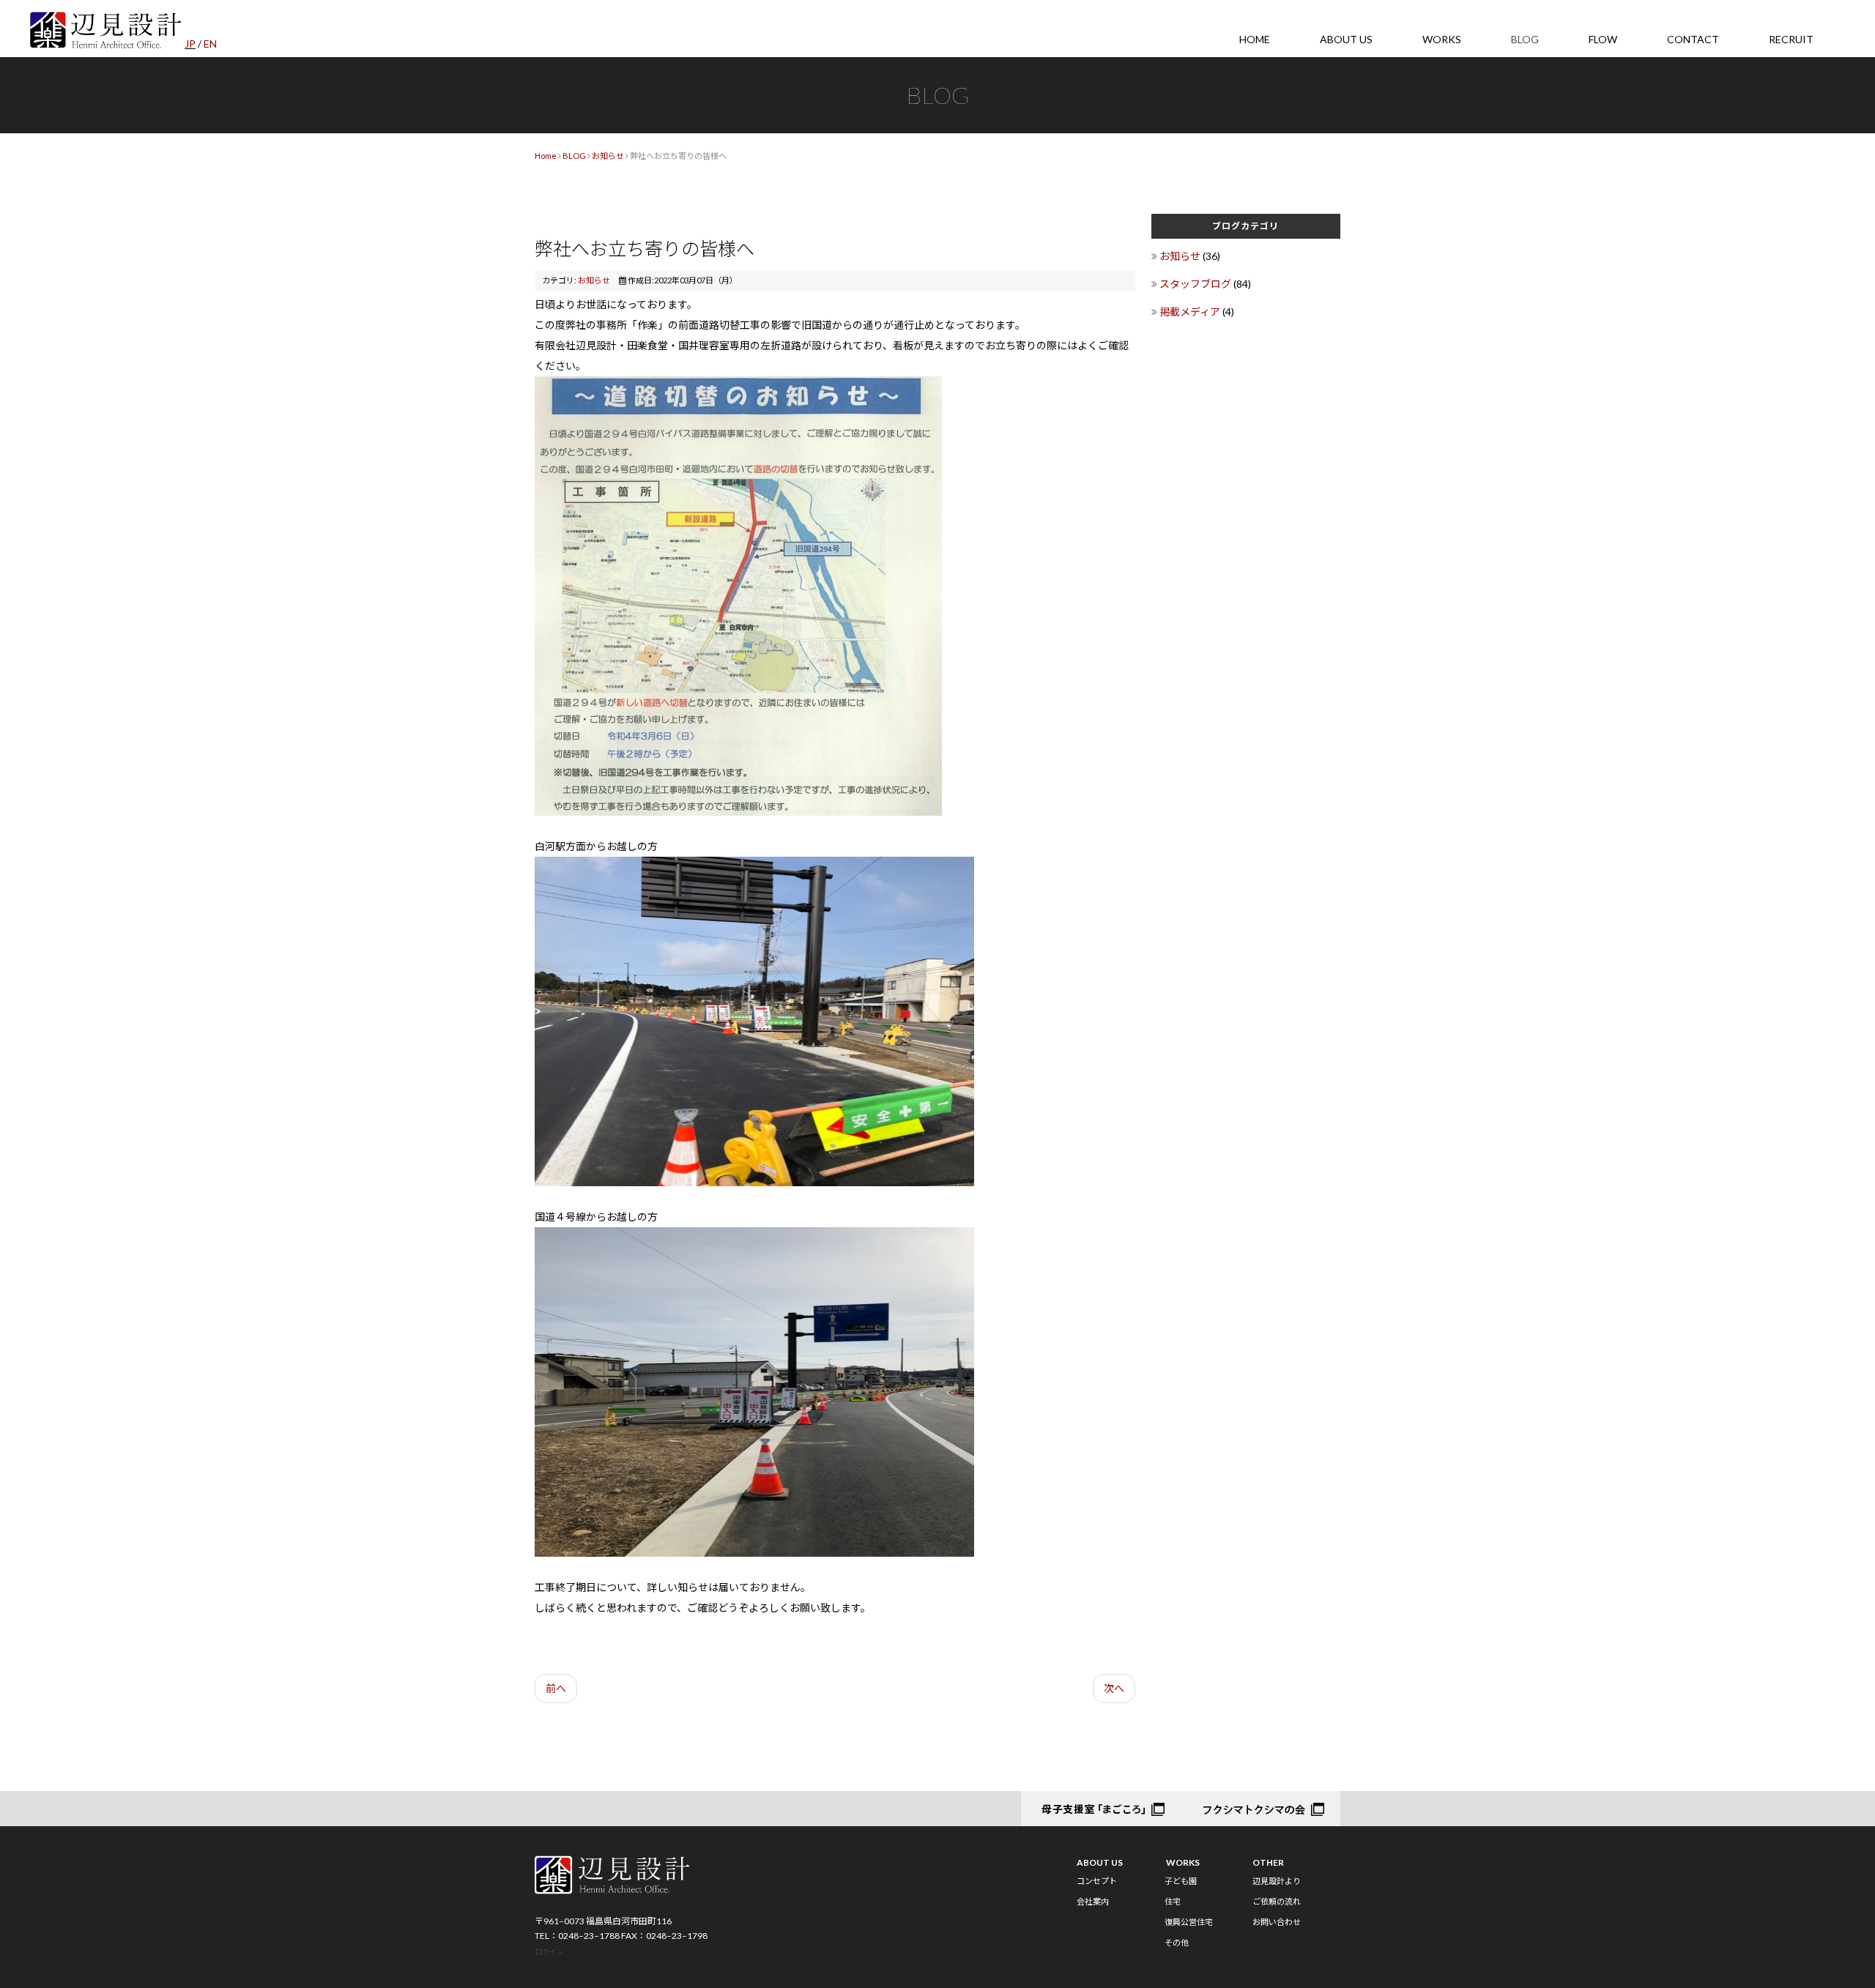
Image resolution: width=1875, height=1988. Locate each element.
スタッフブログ (1196, 284)
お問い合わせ (1277, 1922)
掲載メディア (1191, 312)
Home (546, 156)
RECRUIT (1791, 39)
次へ (1114, 1688)
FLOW (1603, 39)
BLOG (1525, 39)
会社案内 (1093, 1901)
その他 (1177, 1942)
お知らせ (608, 156)
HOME (1255, 39)
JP (190, 44)
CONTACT (1693, 39)
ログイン (549, 1951)
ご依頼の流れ (1277, 1901)
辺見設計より (1277, 1881)
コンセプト (1097, 1881)
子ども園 (1181, 1881)
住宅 (1173, 1901)
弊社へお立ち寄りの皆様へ (645, 248)
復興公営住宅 (1189, 1922)
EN (210, 44)
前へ (556, 1688)
